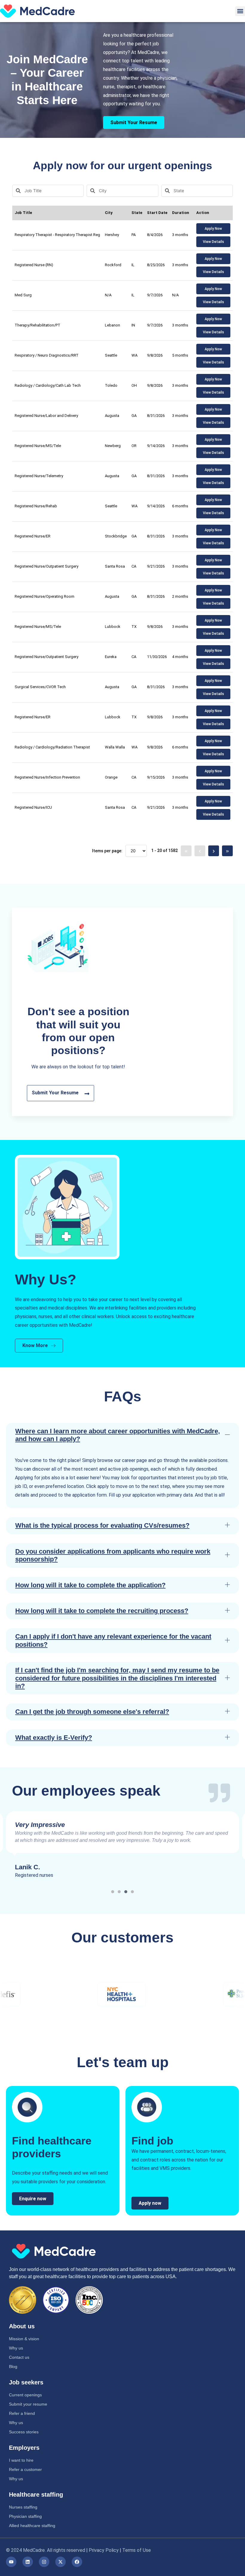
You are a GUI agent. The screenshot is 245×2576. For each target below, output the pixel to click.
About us (22, 2326)
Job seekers (26, 2382)
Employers (24, 2448)
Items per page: (107, 851)
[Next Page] (214, 851)
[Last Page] (227, 851)
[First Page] (186, 851)
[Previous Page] (200, 851)
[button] (240, 11)
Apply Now (213, 229)
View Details (213, 242)
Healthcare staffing (36, 2495)
